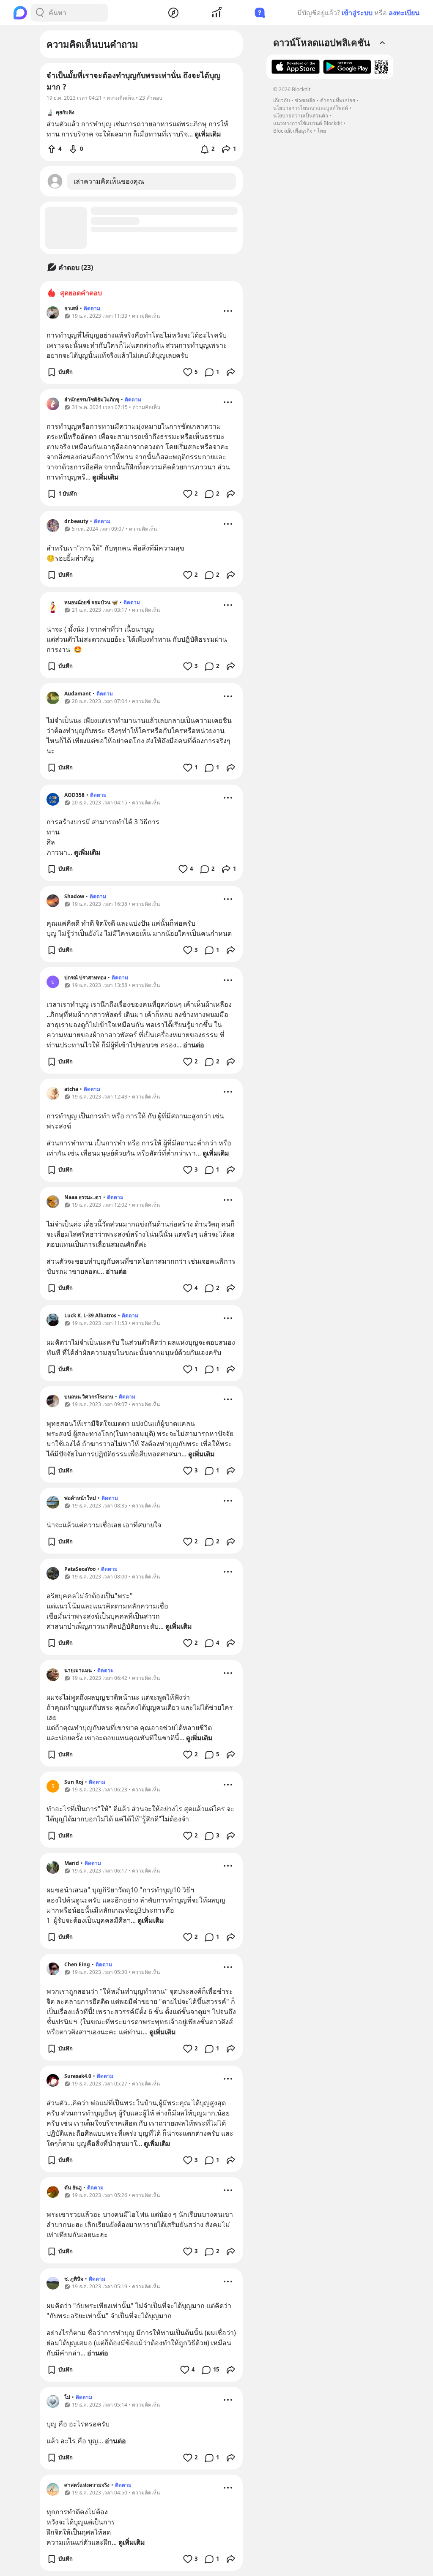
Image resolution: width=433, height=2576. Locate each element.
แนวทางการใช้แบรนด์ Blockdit (308, 123)
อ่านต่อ (194, 1045)
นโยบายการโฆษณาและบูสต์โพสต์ (311, 108)
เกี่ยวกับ (282, 100)
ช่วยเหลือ (305, 100)
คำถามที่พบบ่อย (338, 100)
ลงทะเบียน (404, 13)
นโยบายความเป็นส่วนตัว (301, 116)
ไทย (322, 131)
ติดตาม (92, 308)
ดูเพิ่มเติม (106, 477)
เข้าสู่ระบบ (357, 13)
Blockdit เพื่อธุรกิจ (293, 131)
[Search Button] (40, 13)
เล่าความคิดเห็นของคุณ (109, 181)
